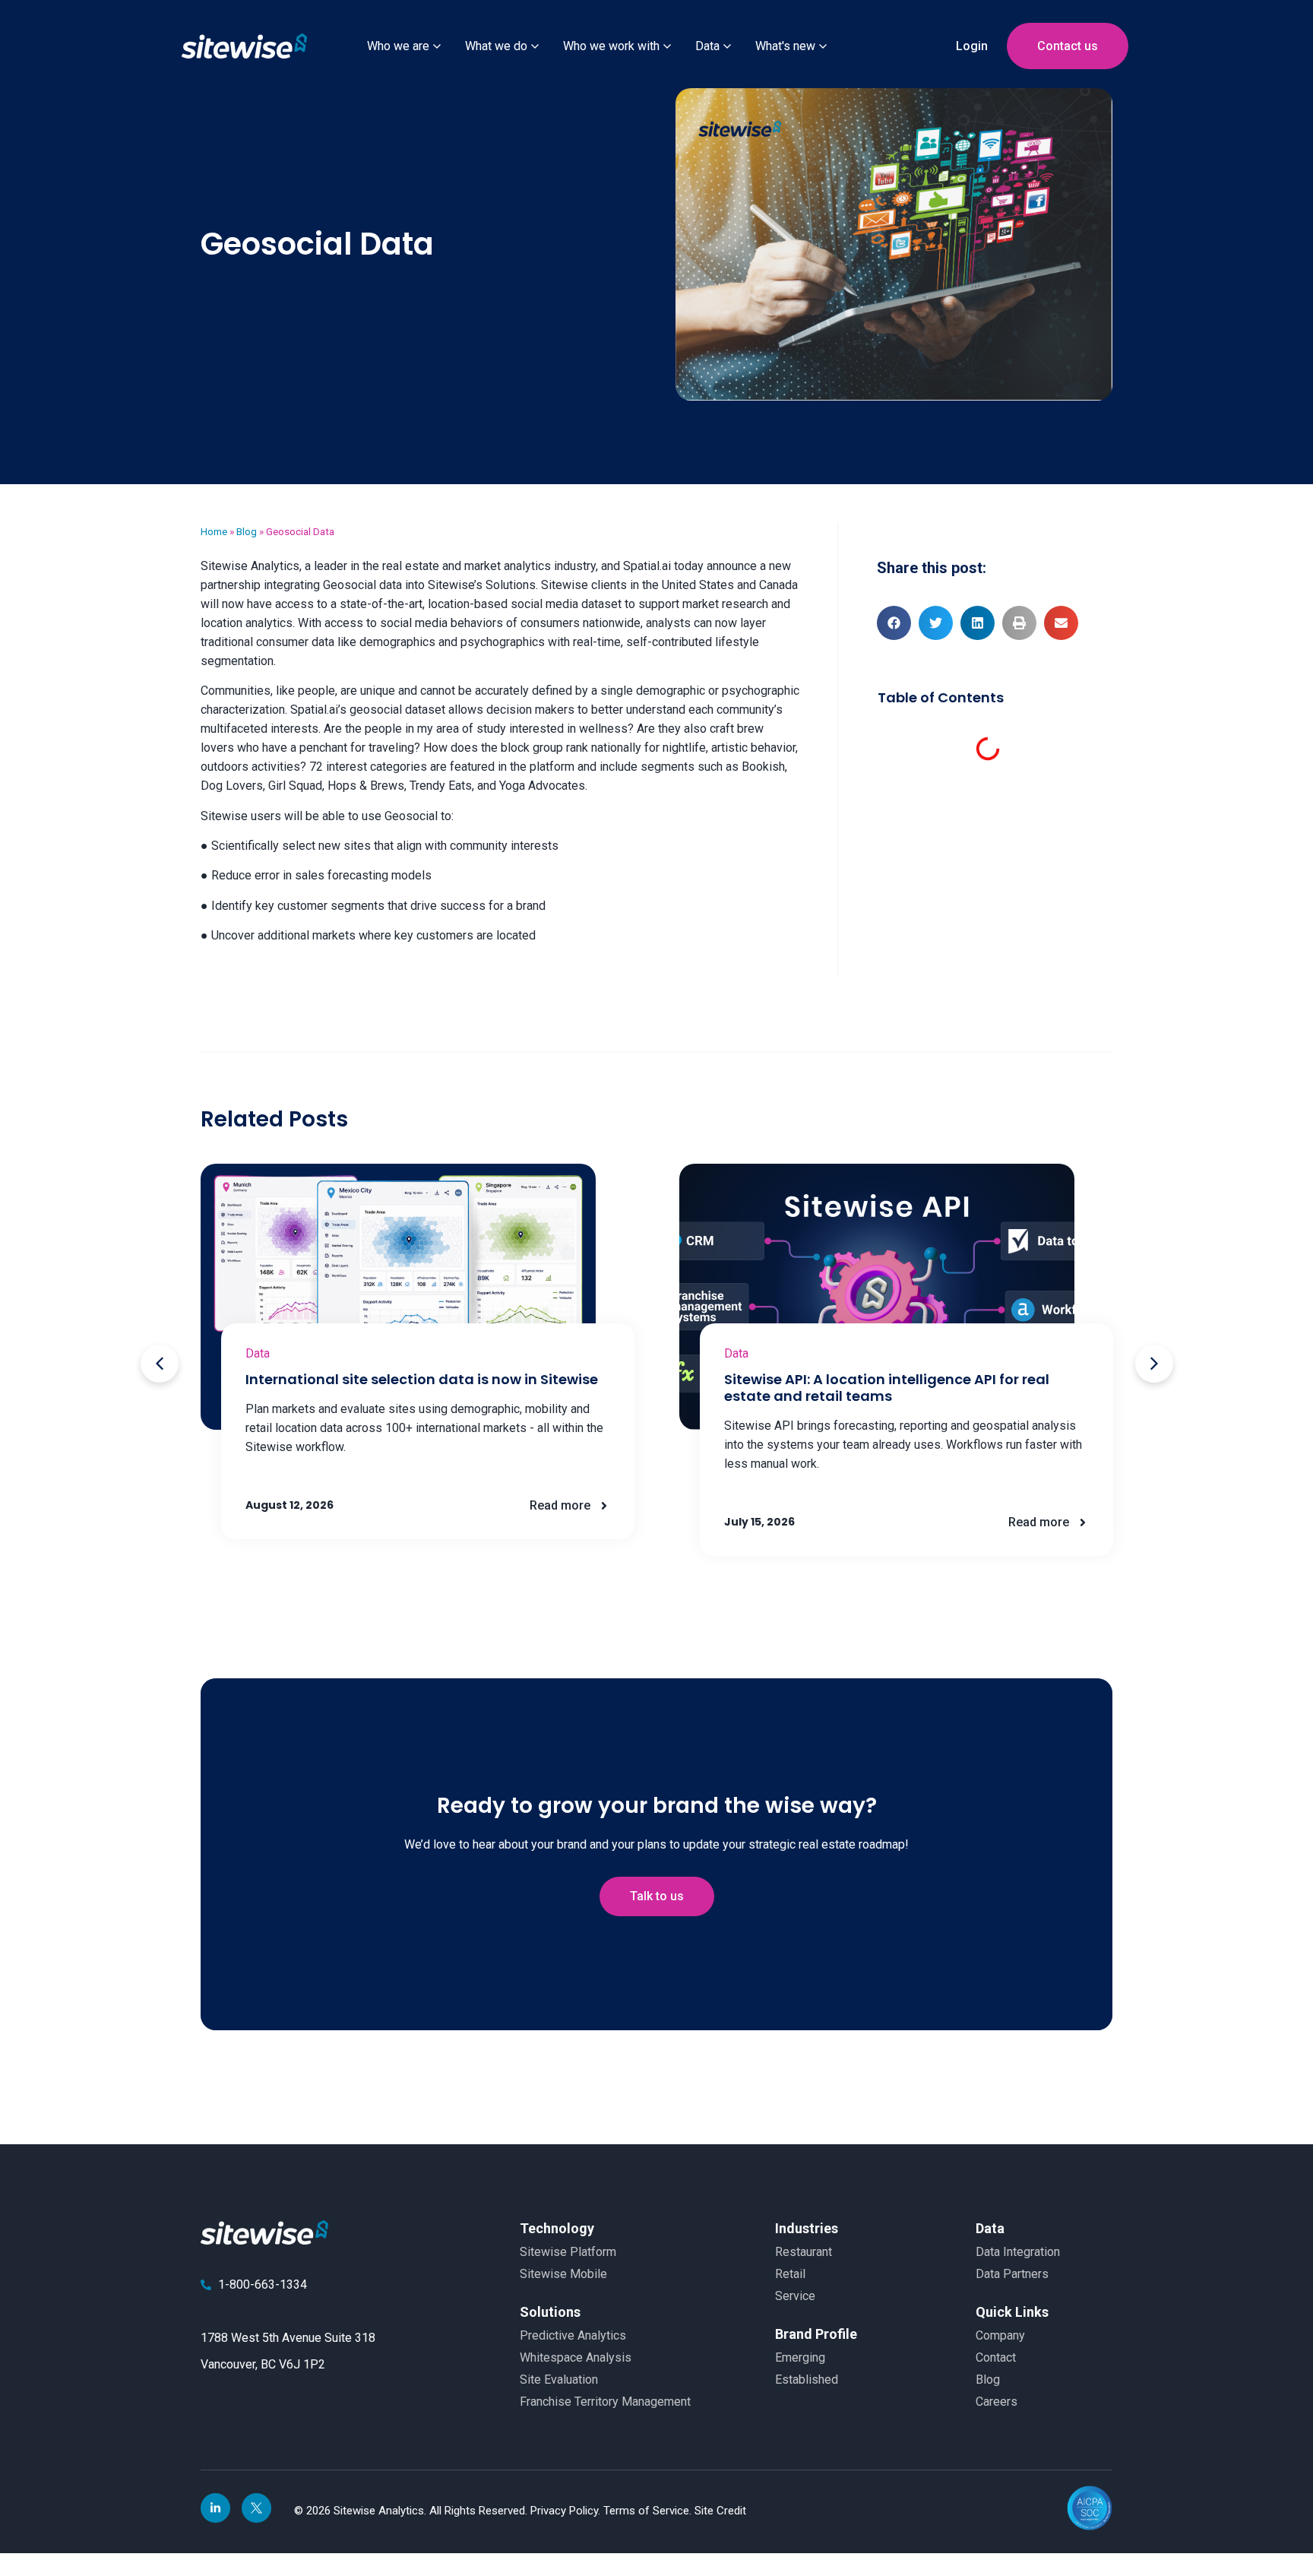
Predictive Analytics (573, 2335)
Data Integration (1018, 2252)
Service (795, 2296)
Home (214, 531)
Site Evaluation (559, 2380)
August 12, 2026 (289, 1505)
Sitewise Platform (568, 2252)
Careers (997, 2402)
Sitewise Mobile (563, 2274)
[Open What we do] (535, 46)
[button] (894, 623)
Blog (247, 531)
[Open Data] (727, 46)
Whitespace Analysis (576, 2357)
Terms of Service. (649, 2511)
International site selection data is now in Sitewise (422, 1379)
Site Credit (720, 2511)
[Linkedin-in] (215, 2508)
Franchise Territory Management (605, 2402)
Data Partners (1012, 2274)
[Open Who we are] (437, 46)
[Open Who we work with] (667, 46)
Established (807, 2380)
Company (1000, 2335)
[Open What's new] (823, 46)
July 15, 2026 (759, 1522)
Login (972, 46)
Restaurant (804, 2252)
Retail (790, 2274)
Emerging (800, 2357)
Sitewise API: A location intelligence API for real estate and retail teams (887, 1388)
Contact (996, 2357)
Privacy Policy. (567, 2511)
